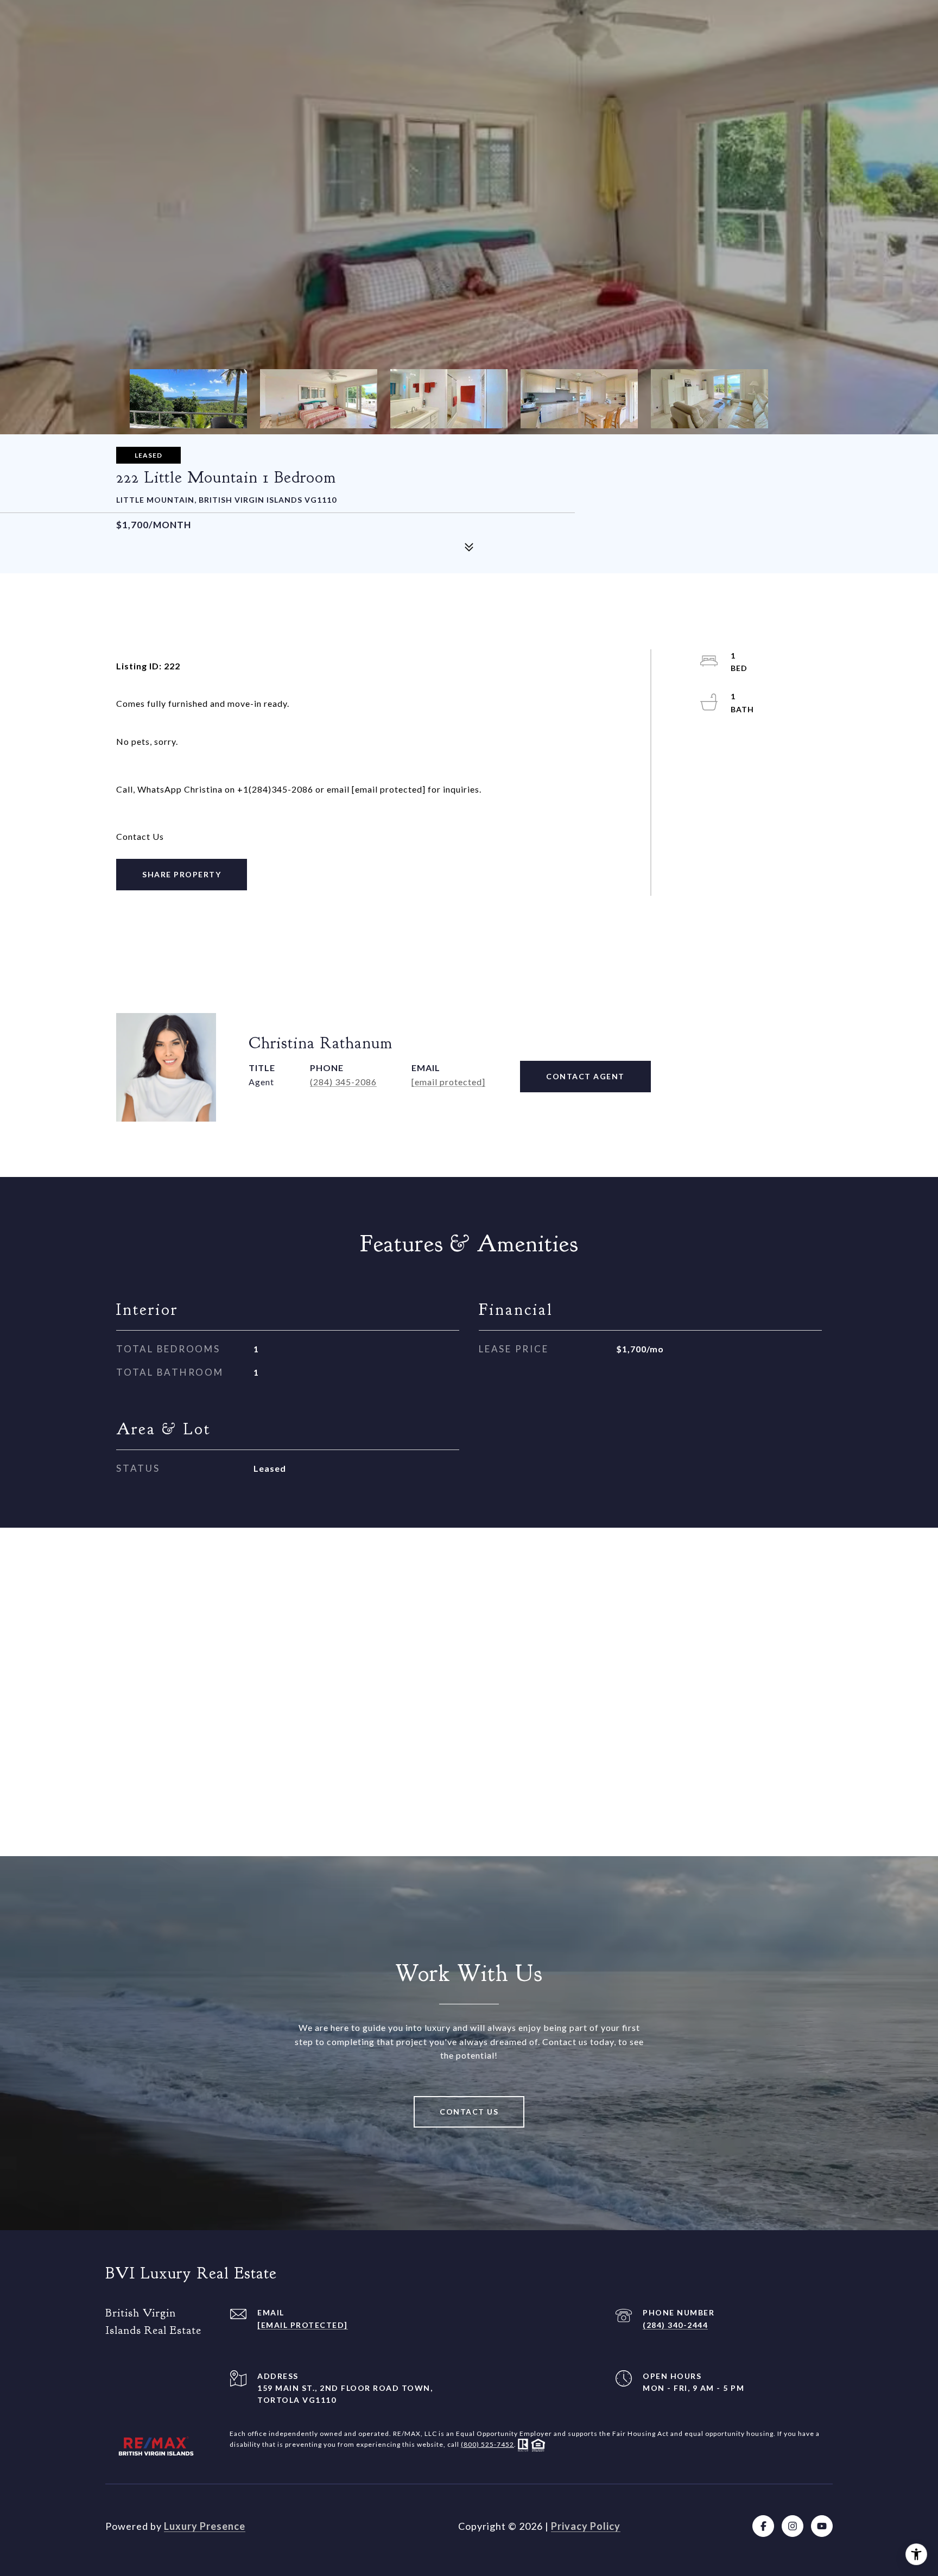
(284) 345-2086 (343, 1082)
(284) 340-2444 (675, 2325)
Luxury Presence (205, 2526)
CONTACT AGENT (585, 1076)
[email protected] (389, 789)
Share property (182, 874)
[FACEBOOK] (763, 2526)
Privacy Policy (586, 2526)
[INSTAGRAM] (793, 2526)
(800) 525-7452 (487, 2444)
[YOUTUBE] (822, 2526)
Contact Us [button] (469, 2112)
